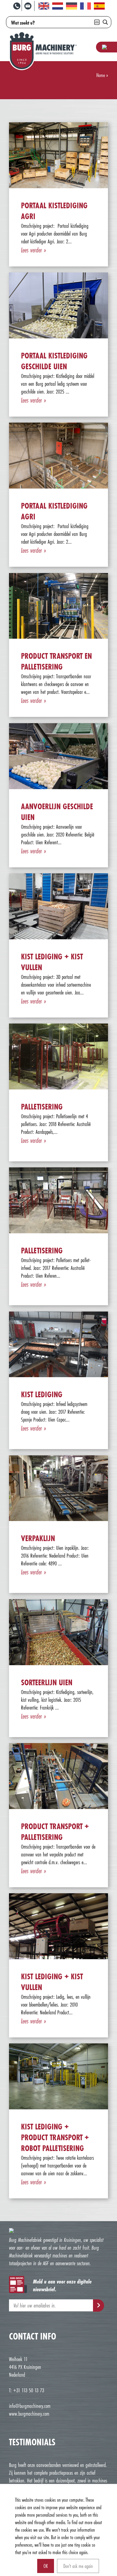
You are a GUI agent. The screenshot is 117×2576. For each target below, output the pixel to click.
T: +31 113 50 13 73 (27, 2390)
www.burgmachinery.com (29, 2414)
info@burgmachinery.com (30, 2406)
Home (101, 75)
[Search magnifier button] (105, 22)
